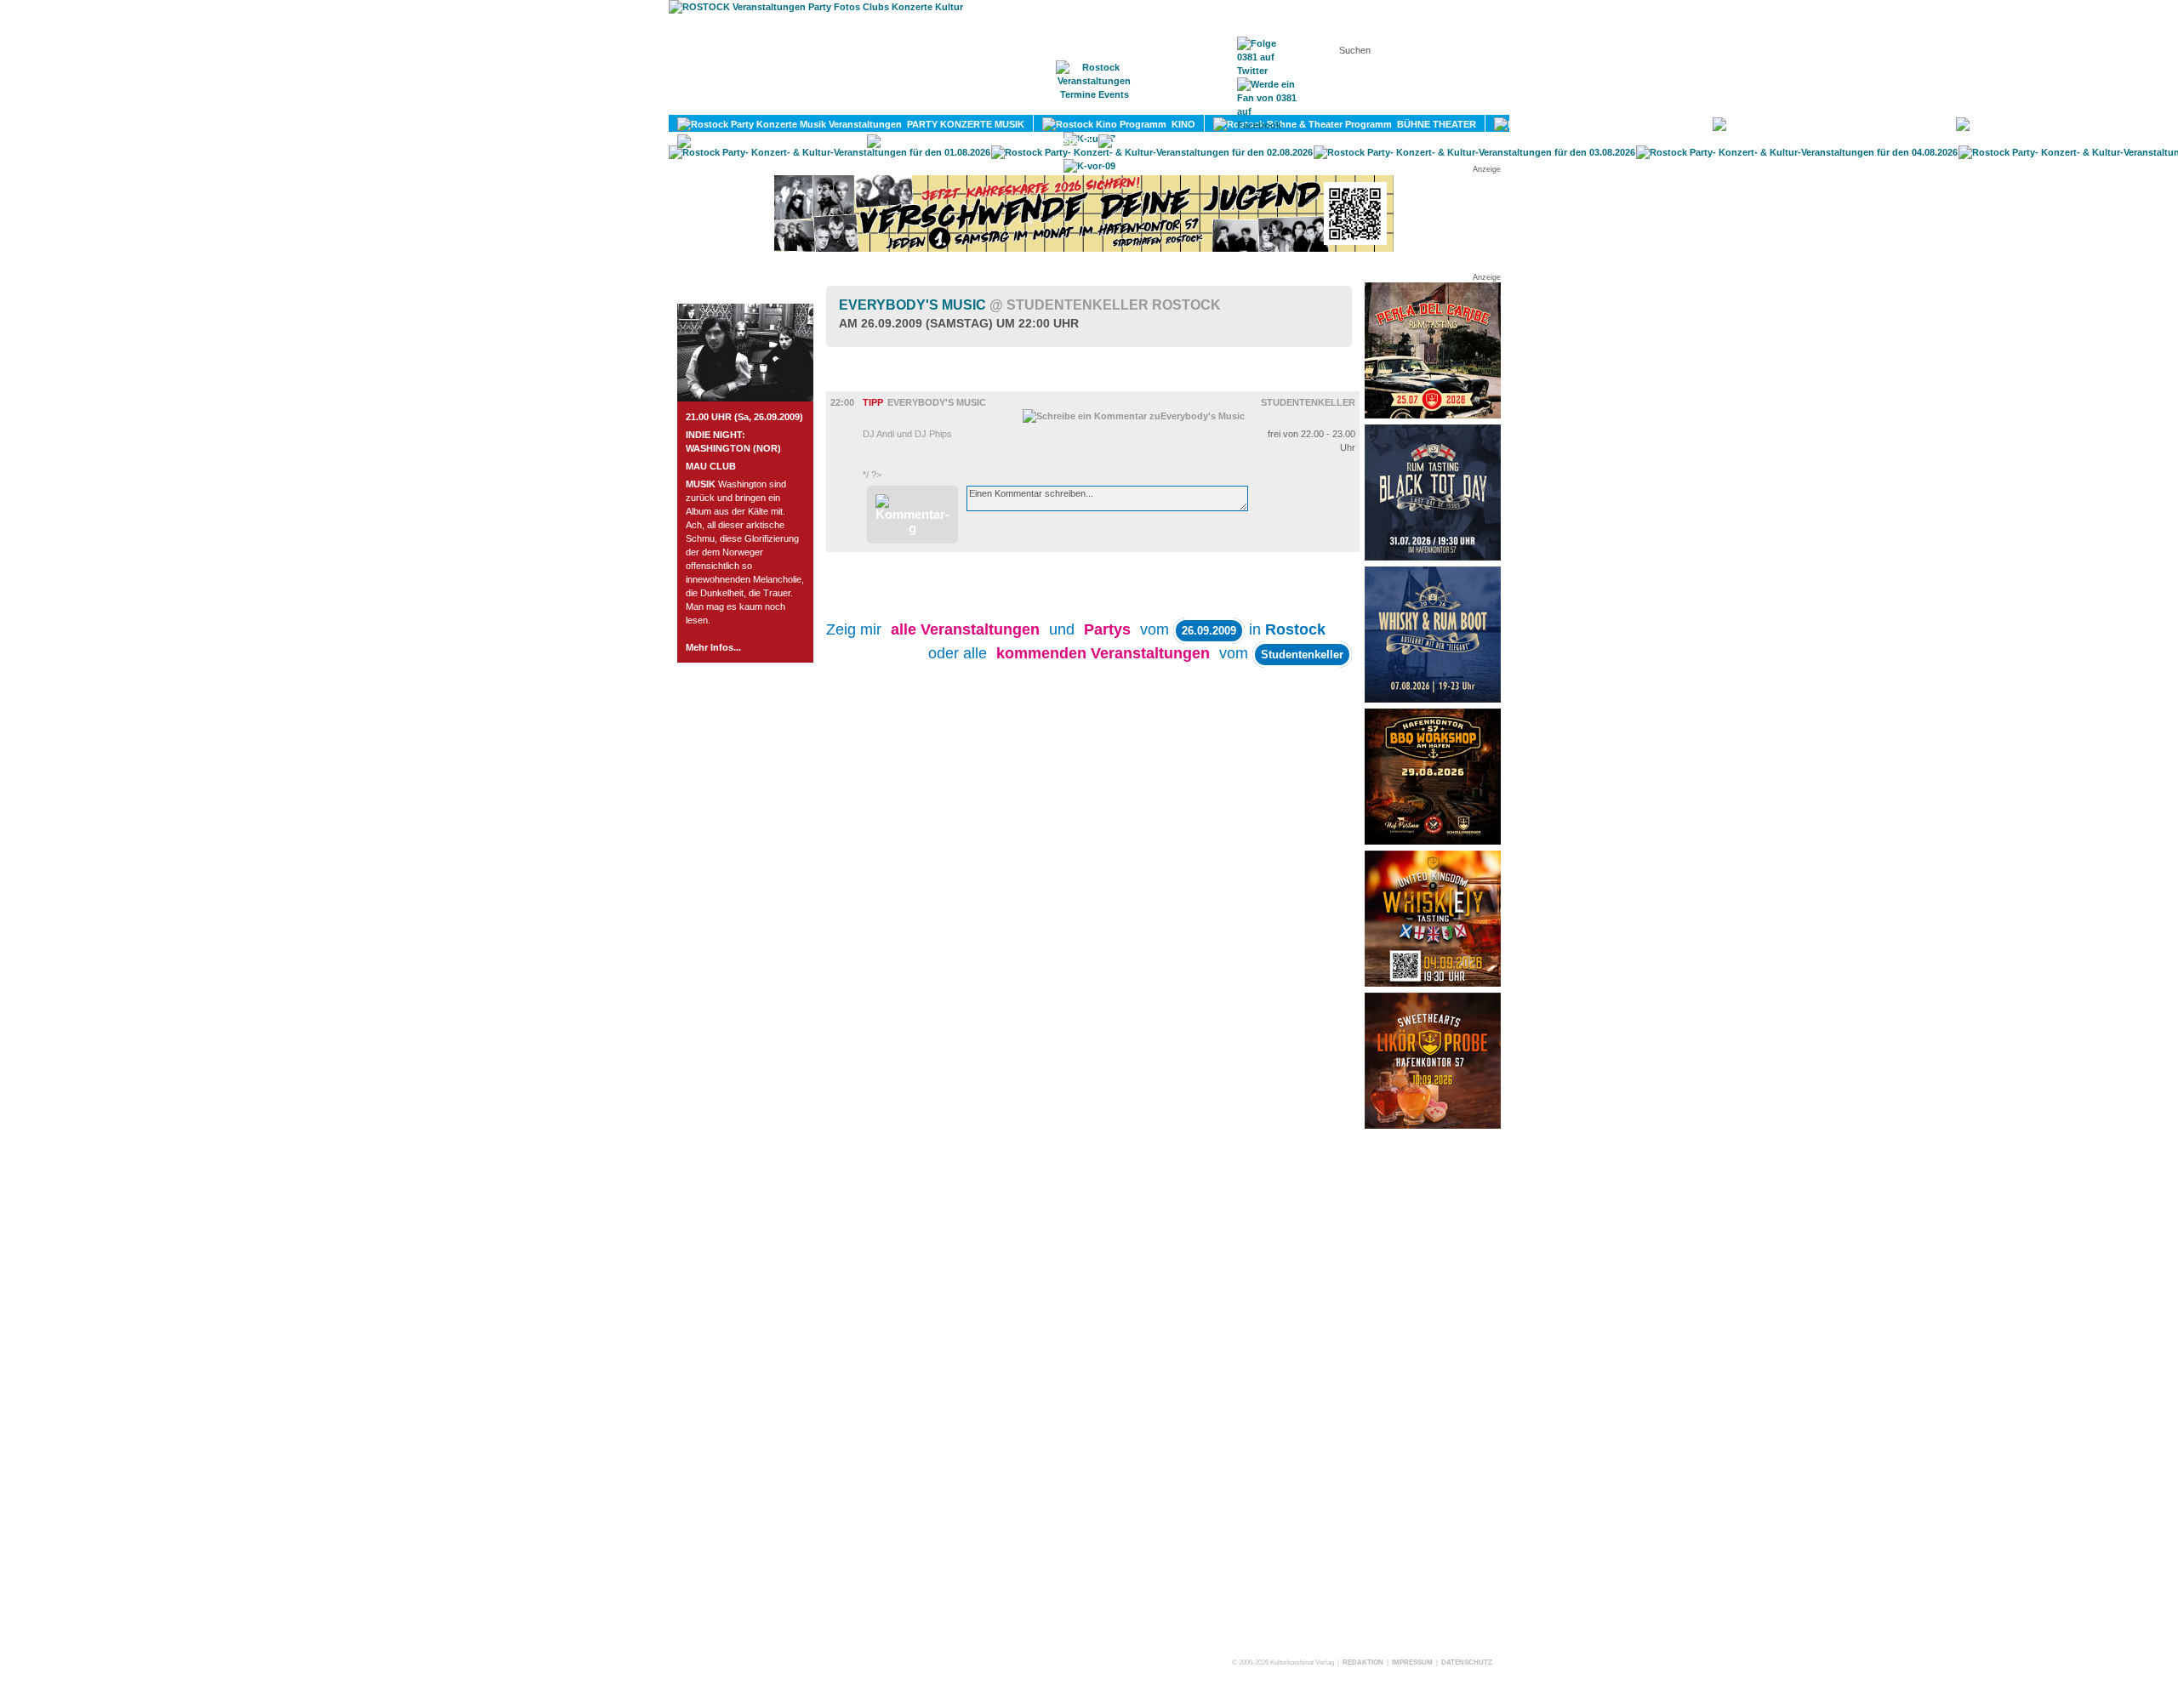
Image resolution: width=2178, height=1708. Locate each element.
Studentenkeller (1308, 402)
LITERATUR (1909, 124)
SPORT (2129, 124)
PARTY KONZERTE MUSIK (963, 124)
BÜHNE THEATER (1434, 124)
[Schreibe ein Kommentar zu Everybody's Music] (1134, 416)
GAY (837, 141)
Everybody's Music (1030, 305)
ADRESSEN (1178, 103)
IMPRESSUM (1412, 1662)
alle (965, 629)
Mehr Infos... (713, 647)
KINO (1181, 124)
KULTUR (1673, 124)
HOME (949, 103)
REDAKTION (1363, 1662)
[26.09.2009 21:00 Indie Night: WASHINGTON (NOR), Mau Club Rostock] (745, 398)
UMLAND (1299, 141)
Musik (867, 384)
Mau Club (711, 466)
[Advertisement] (1433, 1392)
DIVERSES (1055, 141)
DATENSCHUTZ (1467, 1662)
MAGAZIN (1019, 103)
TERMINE (1095, 103)
